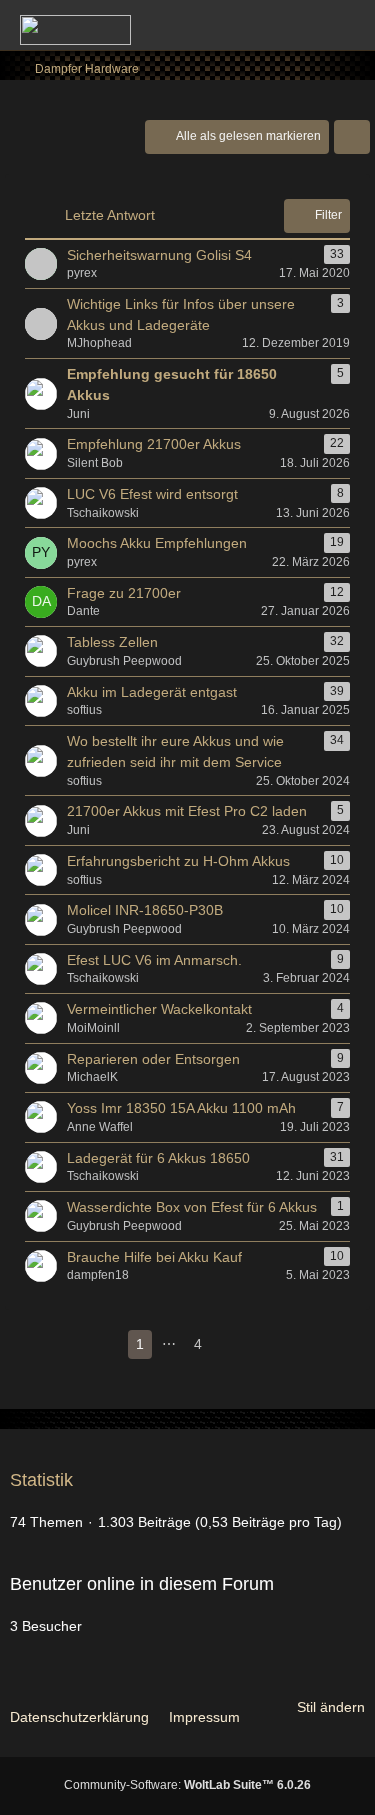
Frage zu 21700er (124, 593)
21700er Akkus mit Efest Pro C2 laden (187, 811)
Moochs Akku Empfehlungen (157, 543)
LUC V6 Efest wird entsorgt (152, 494)
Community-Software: (187, 1785)
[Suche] (249, 25)
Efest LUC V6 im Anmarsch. (154, 960)
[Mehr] (352, 137)
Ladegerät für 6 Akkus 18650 (158, 1158)
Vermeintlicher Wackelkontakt (159, 1009)
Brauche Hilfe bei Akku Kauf (154, 1257)
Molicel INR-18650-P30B (145, 910)
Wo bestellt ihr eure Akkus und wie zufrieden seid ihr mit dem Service (175, 751)
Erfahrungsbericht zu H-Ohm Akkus (178, 861)
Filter (328, 215)
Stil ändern (331, 1707)
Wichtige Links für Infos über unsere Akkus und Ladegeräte (181, 314)
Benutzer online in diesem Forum (142, 1584)
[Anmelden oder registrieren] (299, 25)
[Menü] (349, 25)
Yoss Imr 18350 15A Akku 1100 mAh (181, 1108)
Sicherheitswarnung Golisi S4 (159, 255)
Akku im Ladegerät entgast (152, 692)
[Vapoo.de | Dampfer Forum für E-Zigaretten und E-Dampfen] (75, 30)
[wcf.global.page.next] (230, 1344)
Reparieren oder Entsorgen (153, 1059)
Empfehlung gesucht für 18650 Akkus (172, 384)
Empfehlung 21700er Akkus (154, 444)
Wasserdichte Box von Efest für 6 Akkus (192, 1207)
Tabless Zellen (112, 642)
